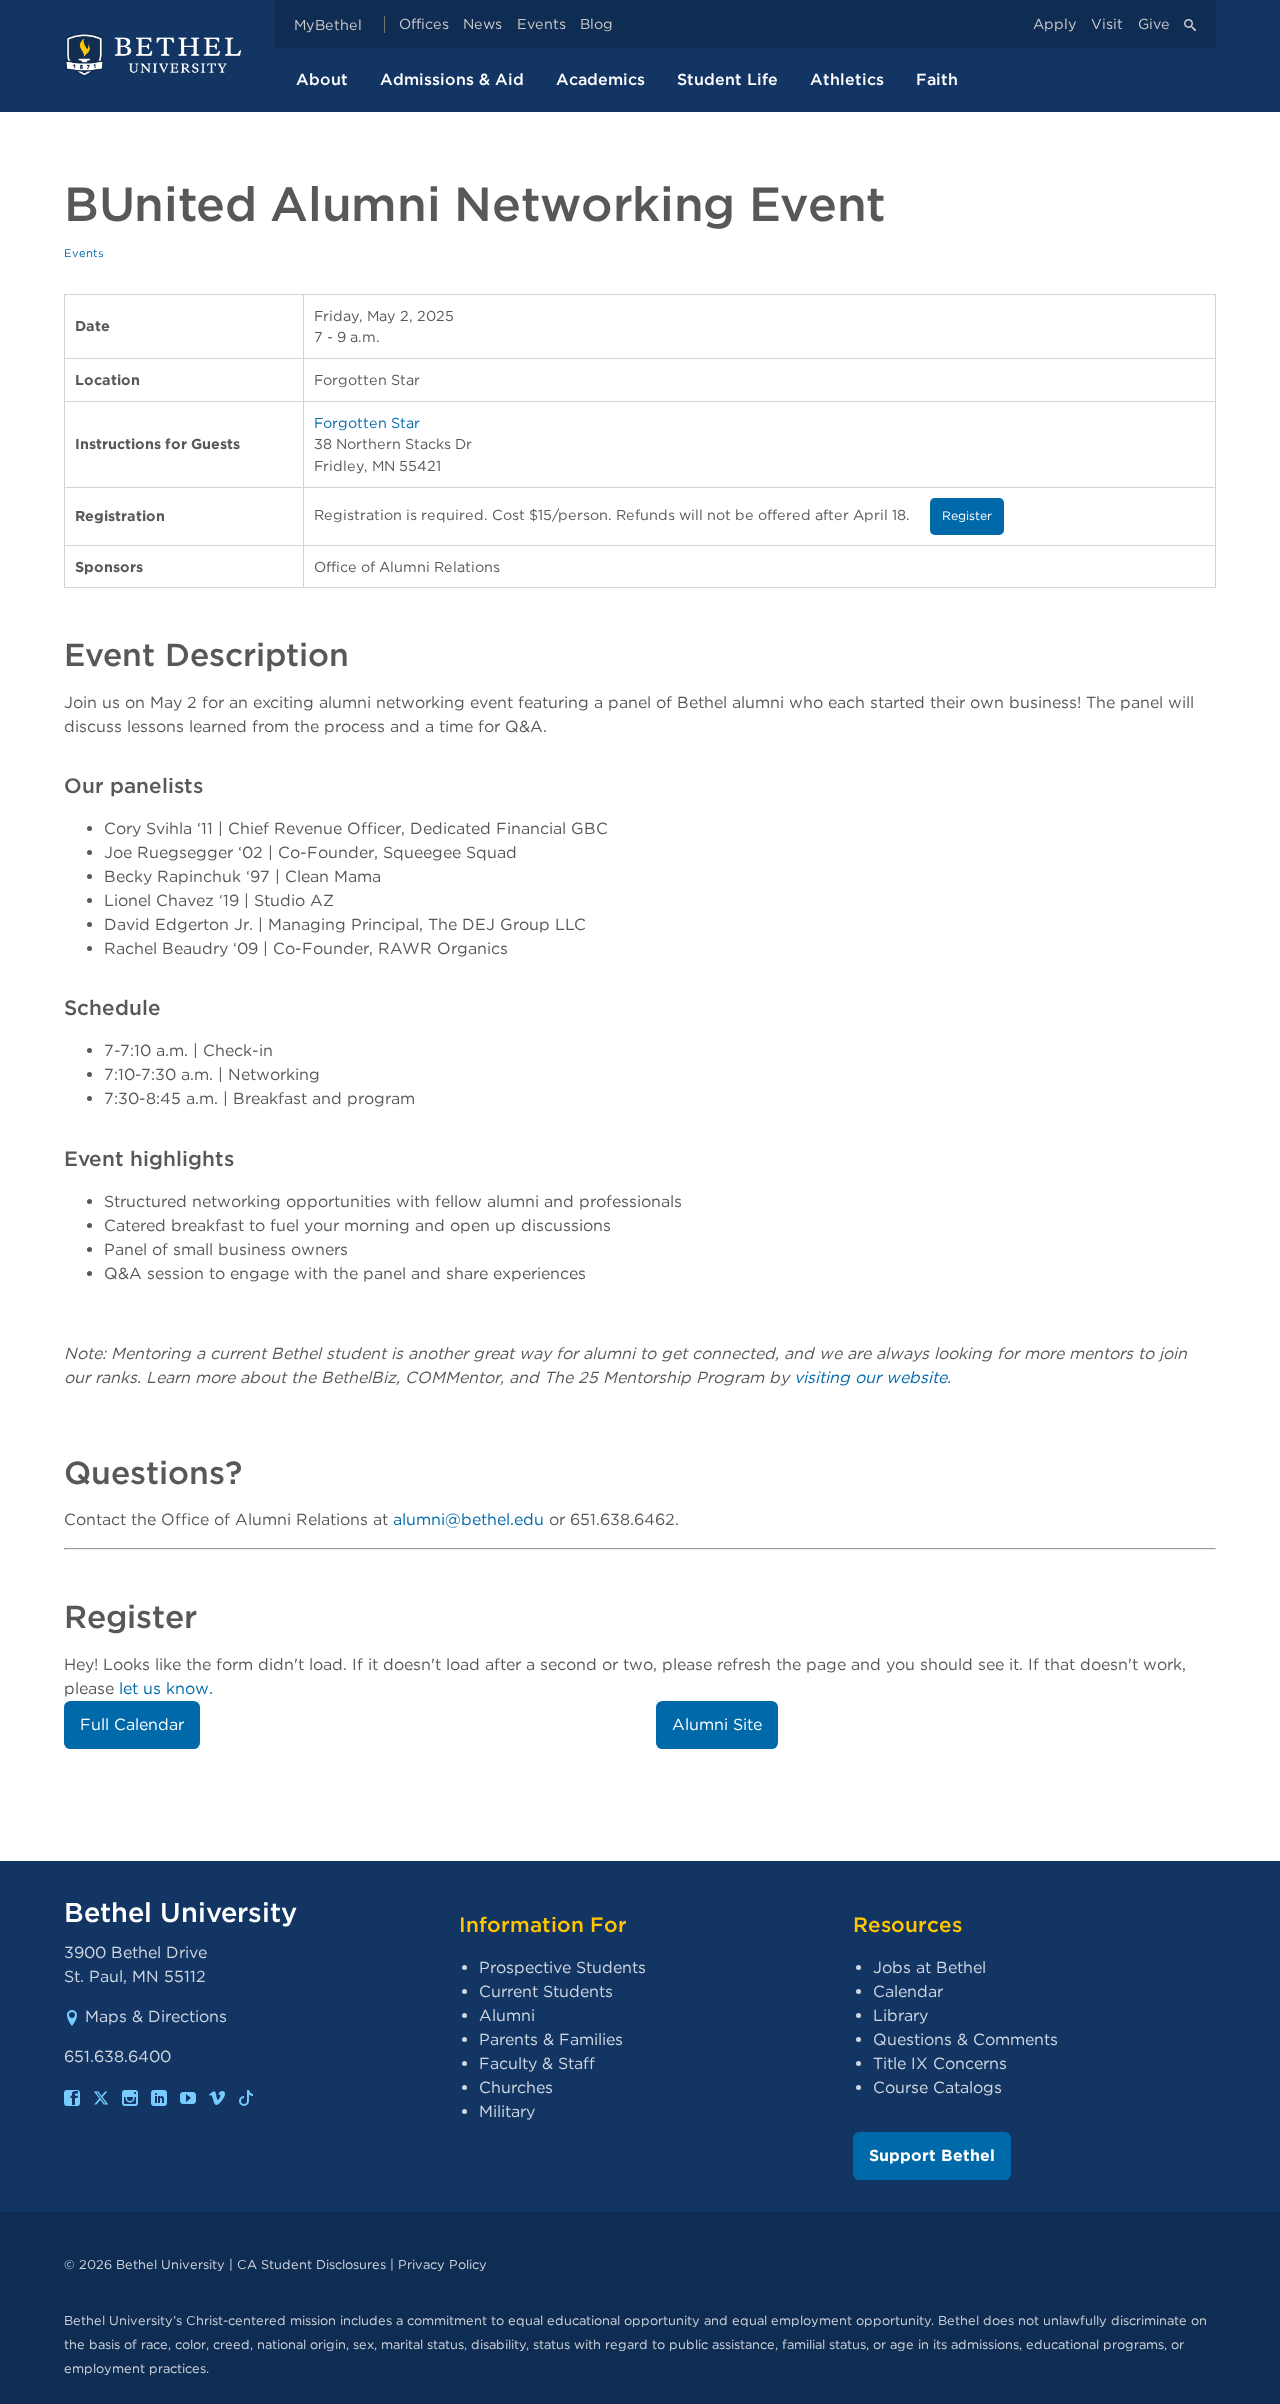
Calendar (908, 1991)
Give (1154, 24)
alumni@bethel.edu (468, 1519)
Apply (1055, 24)
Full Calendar (132, 1724)
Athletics (847, 79)
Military (507, 2111)
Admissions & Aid (452, 79)
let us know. (166, 1688)
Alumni (507, 2015)
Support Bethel (932, 2155)
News (482, 24)
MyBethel (328, 24)
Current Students (546, 1991)
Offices (424, 24)
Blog (596, 24)
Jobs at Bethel (929, 1967)
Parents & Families (551, 2039)
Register (967, 515)
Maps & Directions (156, 2016)
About (322, 79)
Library (900, 2015)
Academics (600, 79)
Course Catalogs (937, 2087)
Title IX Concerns (940, 2063)
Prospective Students (562, 1967)
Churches (516, 2087)
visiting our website (870, 1377)
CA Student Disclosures (311, 2264)
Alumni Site (717, 1724)
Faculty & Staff (537, 2063)
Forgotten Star (367, 422)
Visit (1107, 24)
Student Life (727, 79)
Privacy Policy (442, 2264)
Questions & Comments (965, 2039)
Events (541, 24)
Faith (937, 79)
